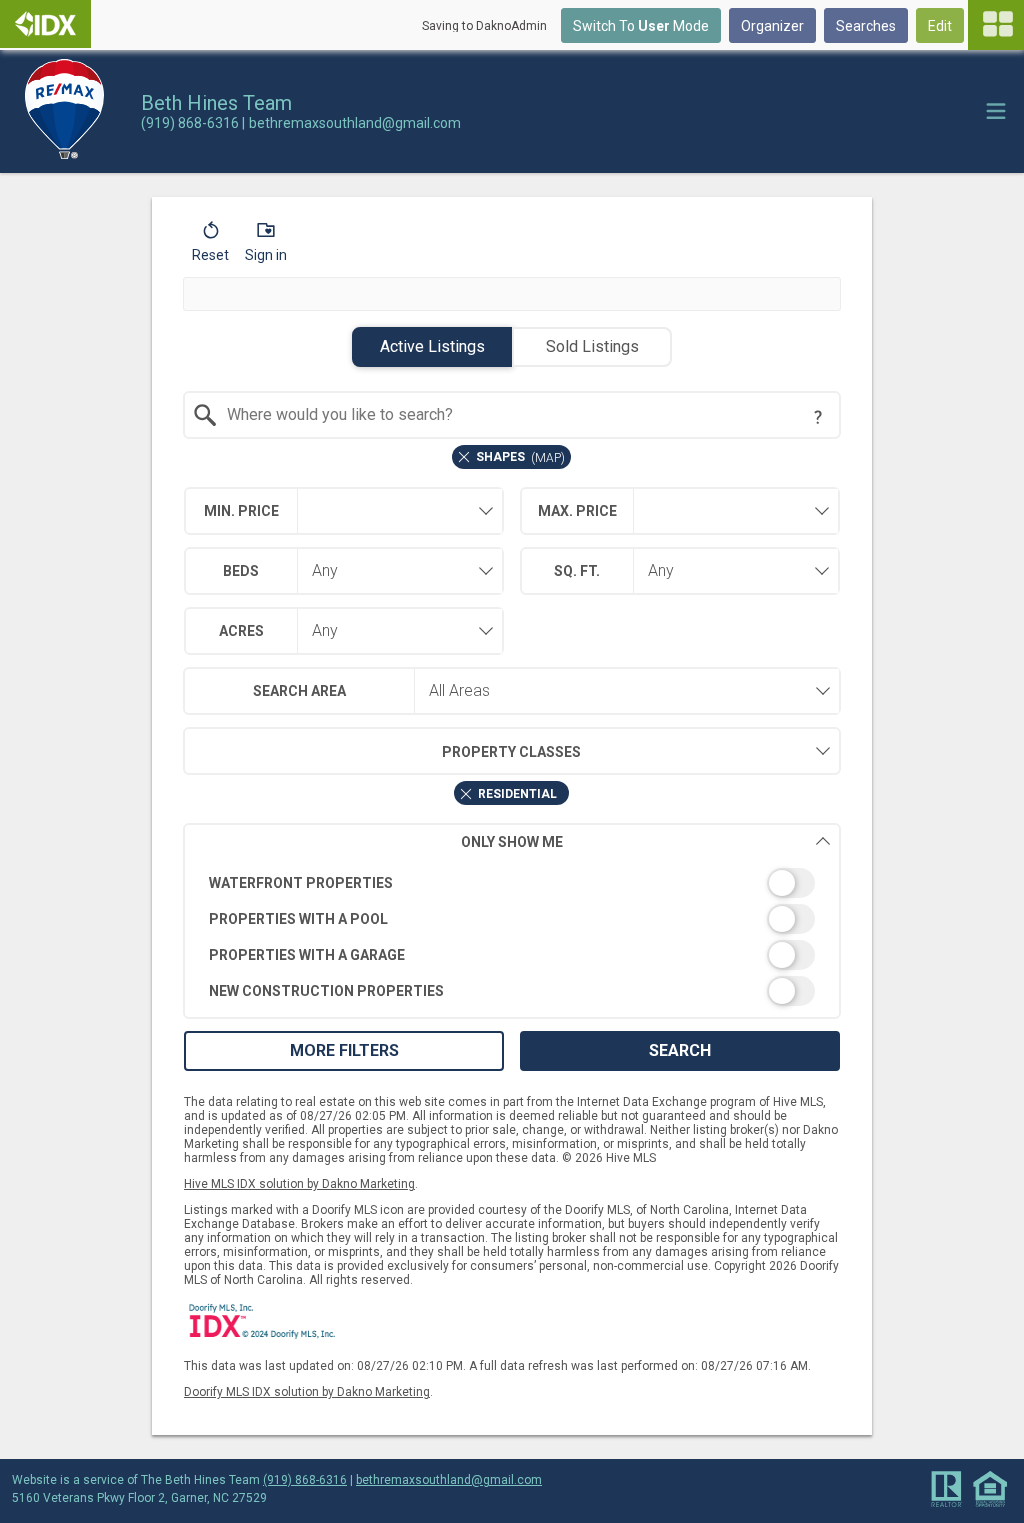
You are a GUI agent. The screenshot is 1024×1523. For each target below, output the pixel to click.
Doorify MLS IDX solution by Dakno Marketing (307, 1392)
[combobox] (512, 415)
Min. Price (241, 511)
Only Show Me (512, 842)
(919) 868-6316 (305, 1480)
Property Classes (511, 752)
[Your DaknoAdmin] (45, 24)
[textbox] (524, 415)
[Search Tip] (818, 417)
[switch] (512, 883)
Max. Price (577, 511)
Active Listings (432, 346)
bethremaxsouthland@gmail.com (449, 1480)
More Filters (344, 1050)
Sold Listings (592, 346)
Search (680, 1050)
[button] (210, 246)
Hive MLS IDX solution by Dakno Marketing (299, 1184)
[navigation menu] (996, 25)
